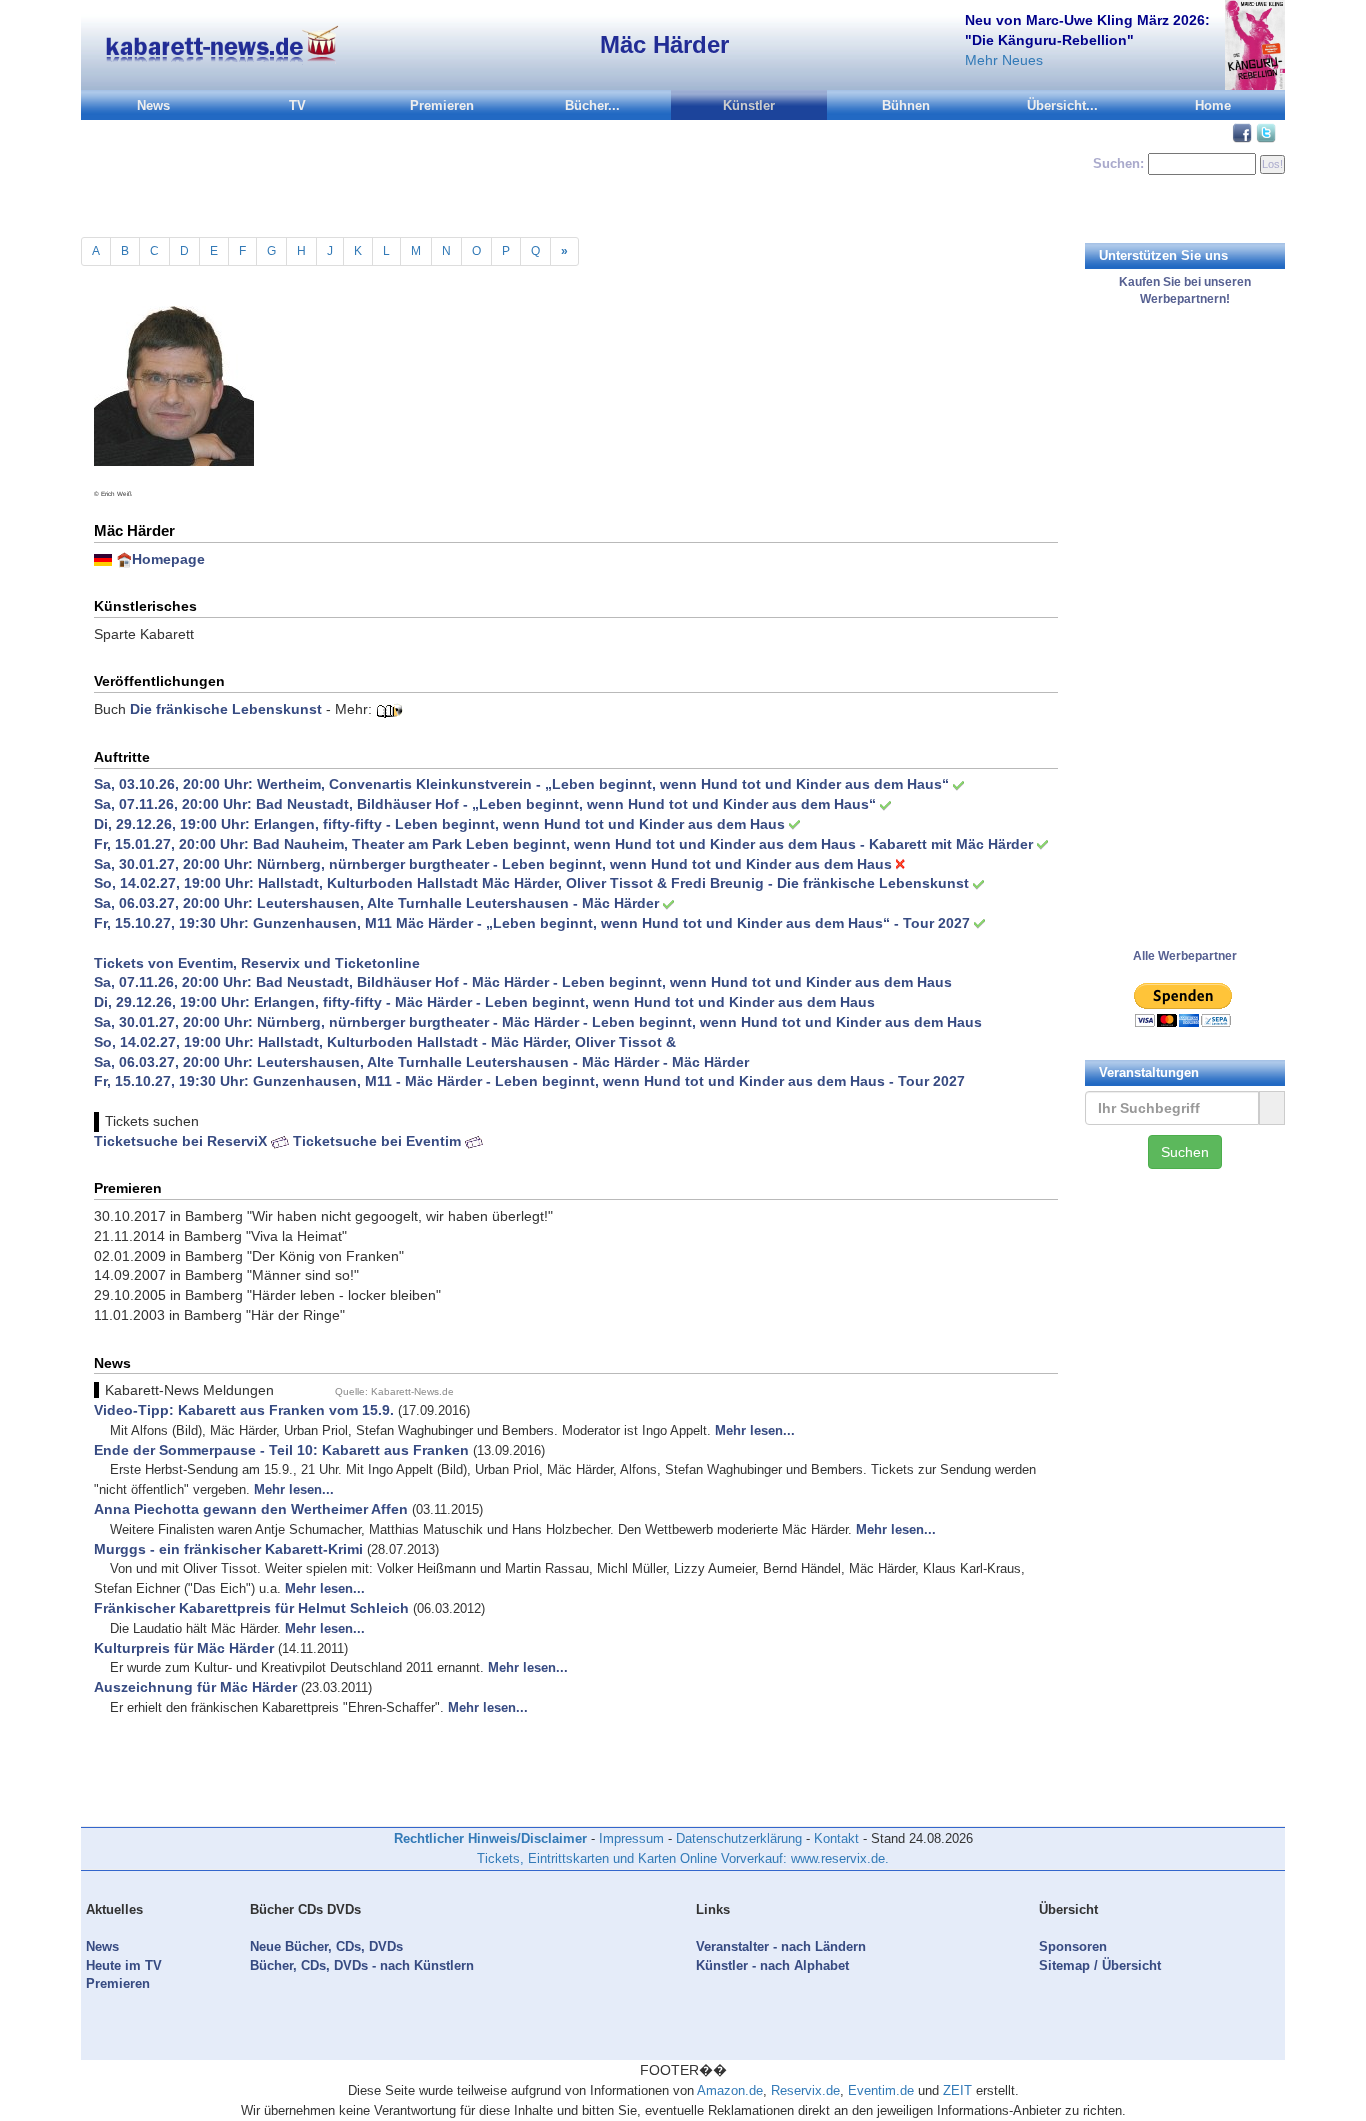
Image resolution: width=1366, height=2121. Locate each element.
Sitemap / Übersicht (1100, 1965)
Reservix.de (805, 2090)
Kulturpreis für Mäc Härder (184, 1648)
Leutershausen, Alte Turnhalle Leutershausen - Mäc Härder (458, 903)
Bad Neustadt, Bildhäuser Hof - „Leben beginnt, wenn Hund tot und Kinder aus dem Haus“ (566, 804)
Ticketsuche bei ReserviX (182, 1141)
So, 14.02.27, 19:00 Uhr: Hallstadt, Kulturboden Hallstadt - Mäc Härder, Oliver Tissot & (385, 1042)
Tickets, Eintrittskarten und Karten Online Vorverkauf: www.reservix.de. (683, 1858)
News (153, 105)
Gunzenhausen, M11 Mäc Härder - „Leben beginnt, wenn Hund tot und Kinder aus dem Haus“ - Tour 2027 (611, 923)
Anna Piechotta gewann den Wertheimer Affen (251, 1509)
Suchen (1185, 1152)
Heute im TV (124, 1965)
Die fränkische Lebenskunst (226, 709)
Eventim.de (881, 2090)
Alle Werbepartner (1185, 956)
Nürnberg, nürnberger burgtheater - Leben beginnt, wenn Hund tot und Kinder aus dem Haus (574, 864)
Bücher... (592, 105)
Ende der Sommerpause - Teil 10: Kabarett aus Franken (281, 1450)
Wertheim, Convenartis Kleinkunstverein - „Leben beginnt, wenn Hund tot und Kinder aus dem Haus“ (603, 784)
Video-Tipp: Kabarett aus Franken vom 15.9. (244, 1410)
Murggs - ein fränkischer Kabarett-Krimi (228, 1549)
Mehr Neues (1004, 60)
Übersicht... (1062, 105)
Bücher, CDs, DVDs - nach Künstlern (362, 1965)
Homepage (168, 559)
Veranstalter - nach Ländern (781, 1946)
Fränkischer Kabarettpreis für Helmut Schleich (251, 1608)
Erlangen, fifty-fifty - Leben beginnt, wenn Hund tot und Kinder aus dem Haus (519, 824)
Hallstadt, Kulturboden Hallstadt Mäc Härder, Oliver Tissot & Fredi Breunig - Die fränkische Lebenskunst (613, 883)
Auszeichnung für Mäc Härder (195, 1687)
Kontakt (836, 1838)
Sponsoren (1073, 1946)
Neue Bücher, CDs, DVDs (326, 1946)
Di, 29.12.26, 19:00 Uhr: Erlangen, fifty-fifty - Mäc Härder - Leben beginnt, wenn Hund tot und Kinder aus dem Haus (484, 1002)
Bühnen (906, 105)
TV (297, 105)
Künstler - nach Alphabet (772, 1965)
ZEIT (957, 2090)
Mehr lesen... (755, 1430)
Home (1213, 105)
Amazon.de (730, 2090)
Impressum (631, 1838)
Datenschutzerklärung (739, 1838)
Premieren (442, 105)
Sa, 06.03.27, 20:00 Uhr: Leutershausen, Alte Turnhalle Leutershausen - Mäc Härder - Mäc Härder (421, 1062)
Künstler (749, 105)
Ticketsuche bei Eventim (379, 1141)
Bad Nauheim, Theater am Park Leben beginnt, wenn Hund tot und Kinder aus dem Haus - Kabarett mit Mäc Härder (643, 844)
